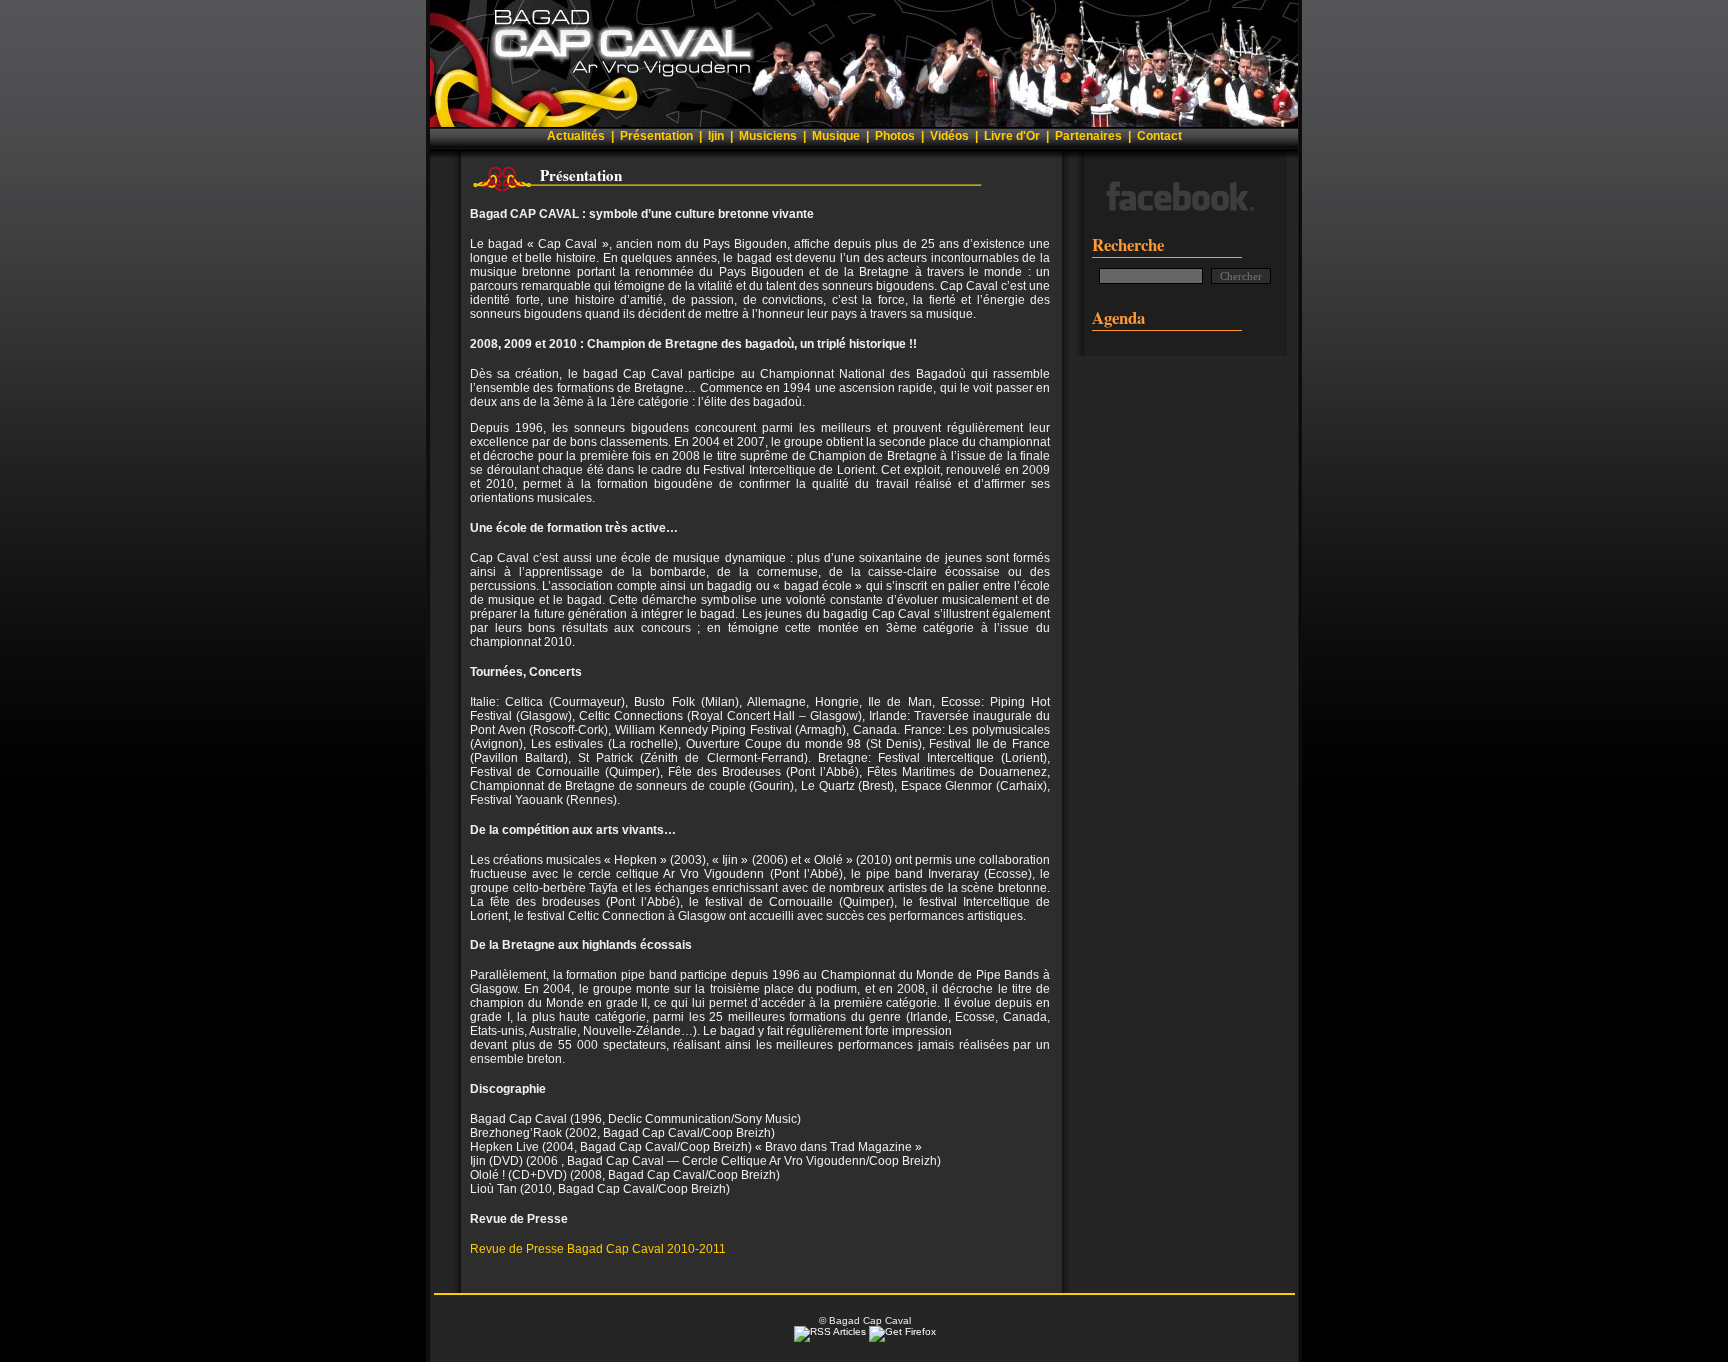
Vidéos (949, 136)
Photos (895, 136)
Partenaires (1088, 136)
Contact (1159, 136)
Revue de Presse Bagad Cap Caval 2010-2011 (598, 1249)
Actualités (576, 136)
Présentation (656, 136)
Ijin (716, 136)
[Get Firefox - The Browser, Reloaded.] (902, 1331)
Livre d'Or (1012, 136)
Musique (836, 136)
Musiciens (768, 136)
